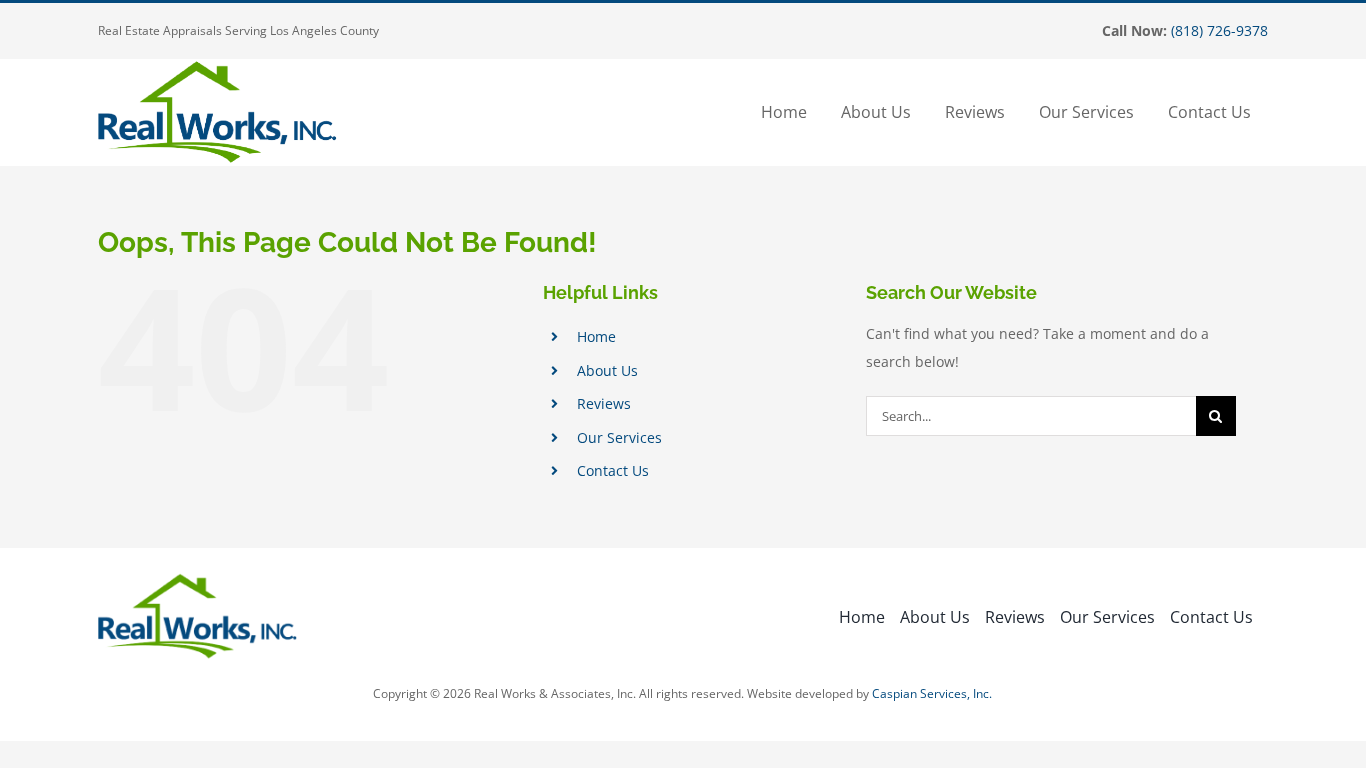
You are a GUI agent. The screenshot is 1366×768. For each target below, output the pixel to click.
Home (596, 336)
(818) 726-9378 (1219, 30)
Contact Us (613, 470)
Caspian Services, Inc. (932, 693)
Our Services (619, 437)
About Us (607, 370)
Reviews (604, 403)
